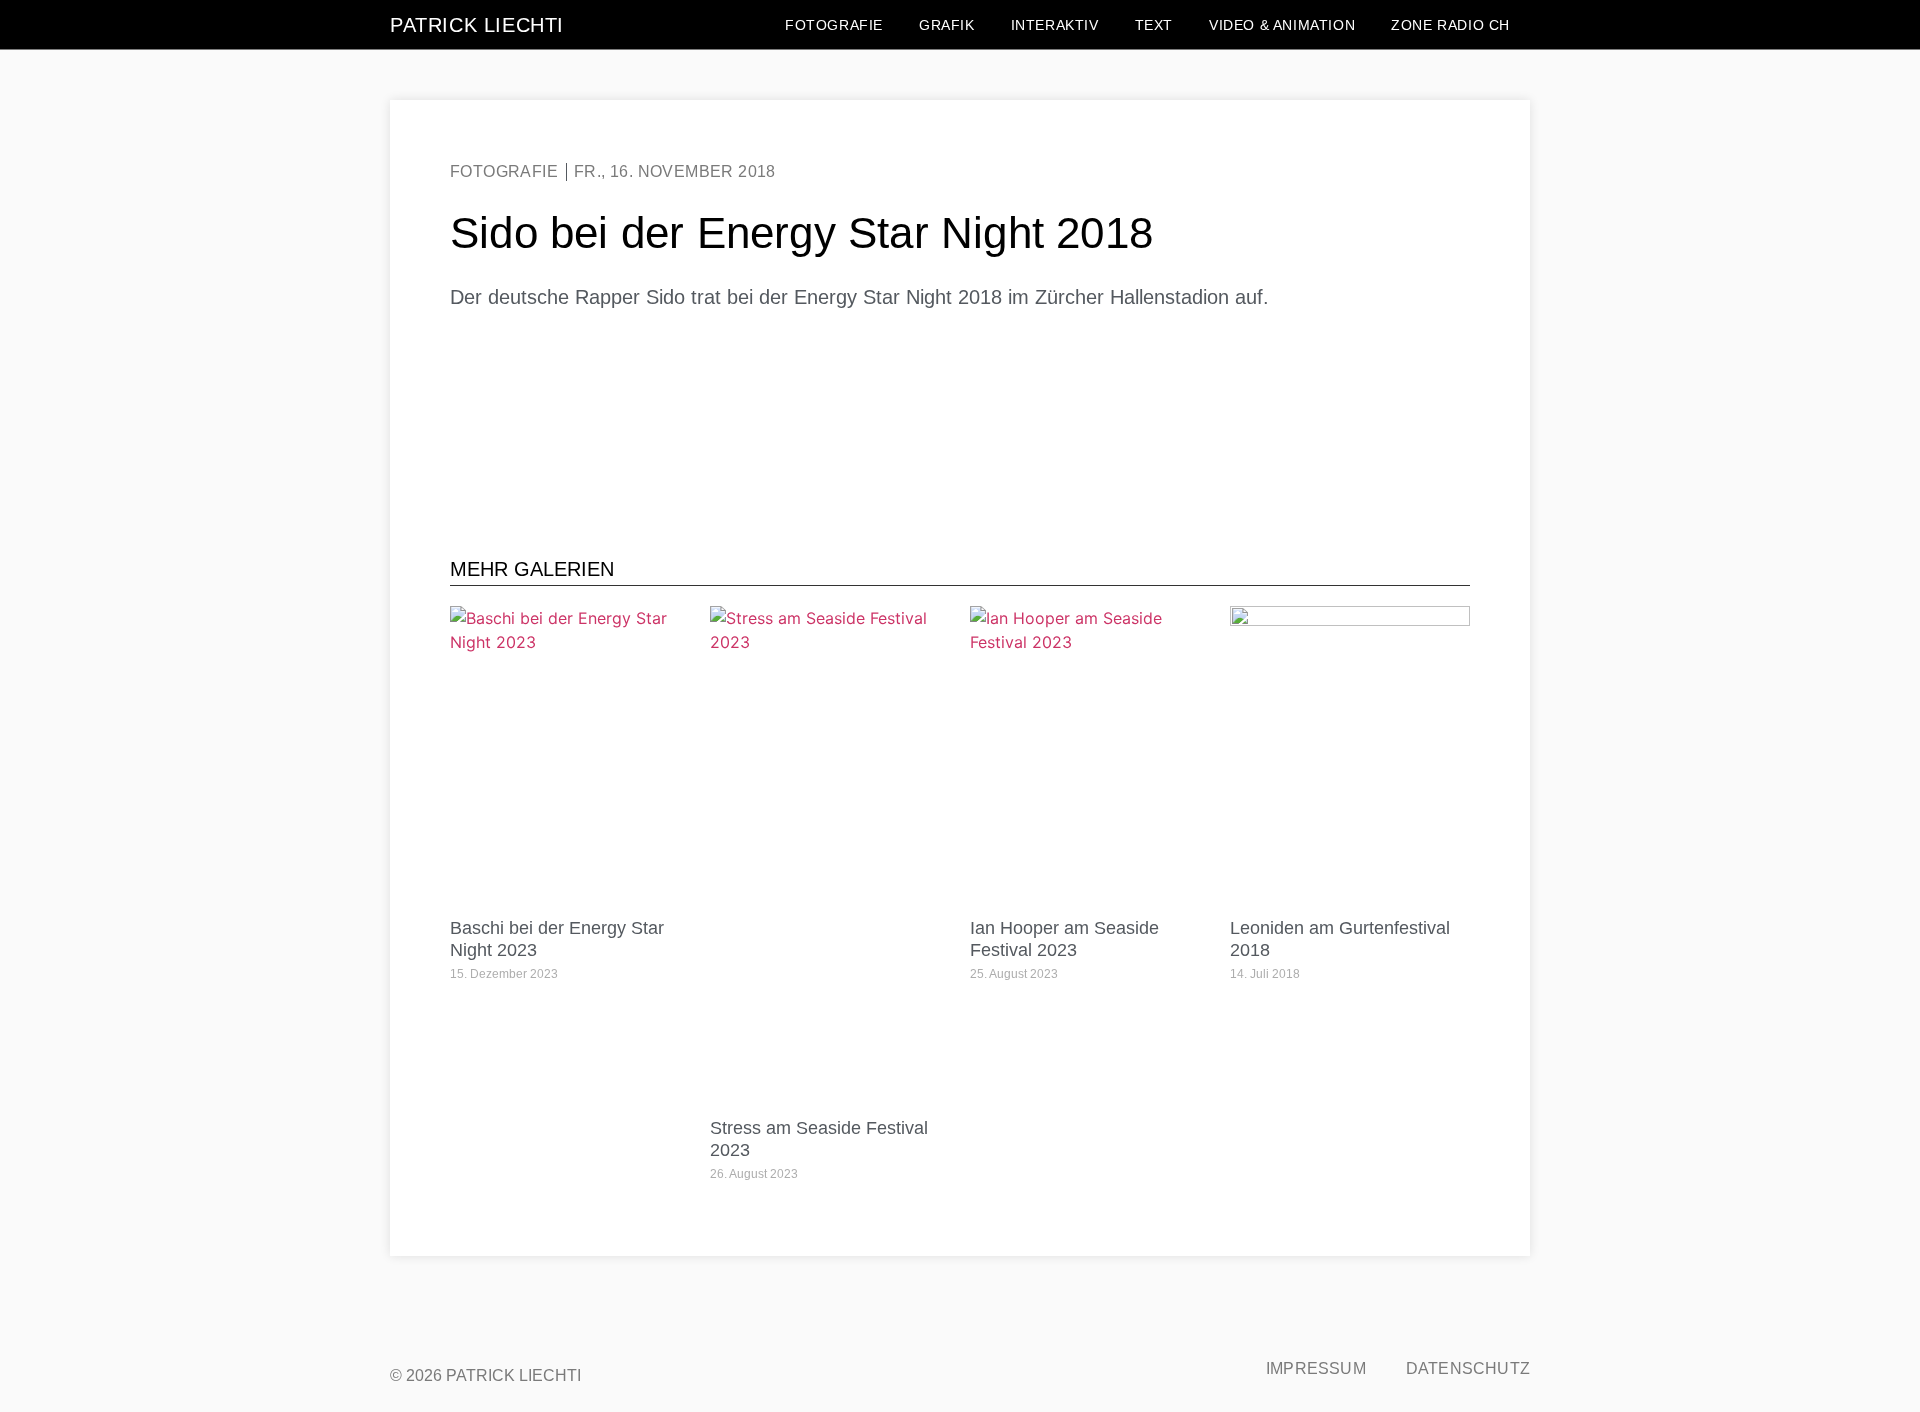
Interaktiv (1055, 25)
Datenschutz (1468, 1368)
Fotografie (834, 25)
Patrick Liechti (477, 25)
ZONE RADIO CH (1450, 25)
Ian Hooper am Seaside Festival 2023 (1064, 939)
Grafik (947, 25)
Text (1154, 25)
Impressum (1316, 1368)
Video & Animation (1282, 25)
